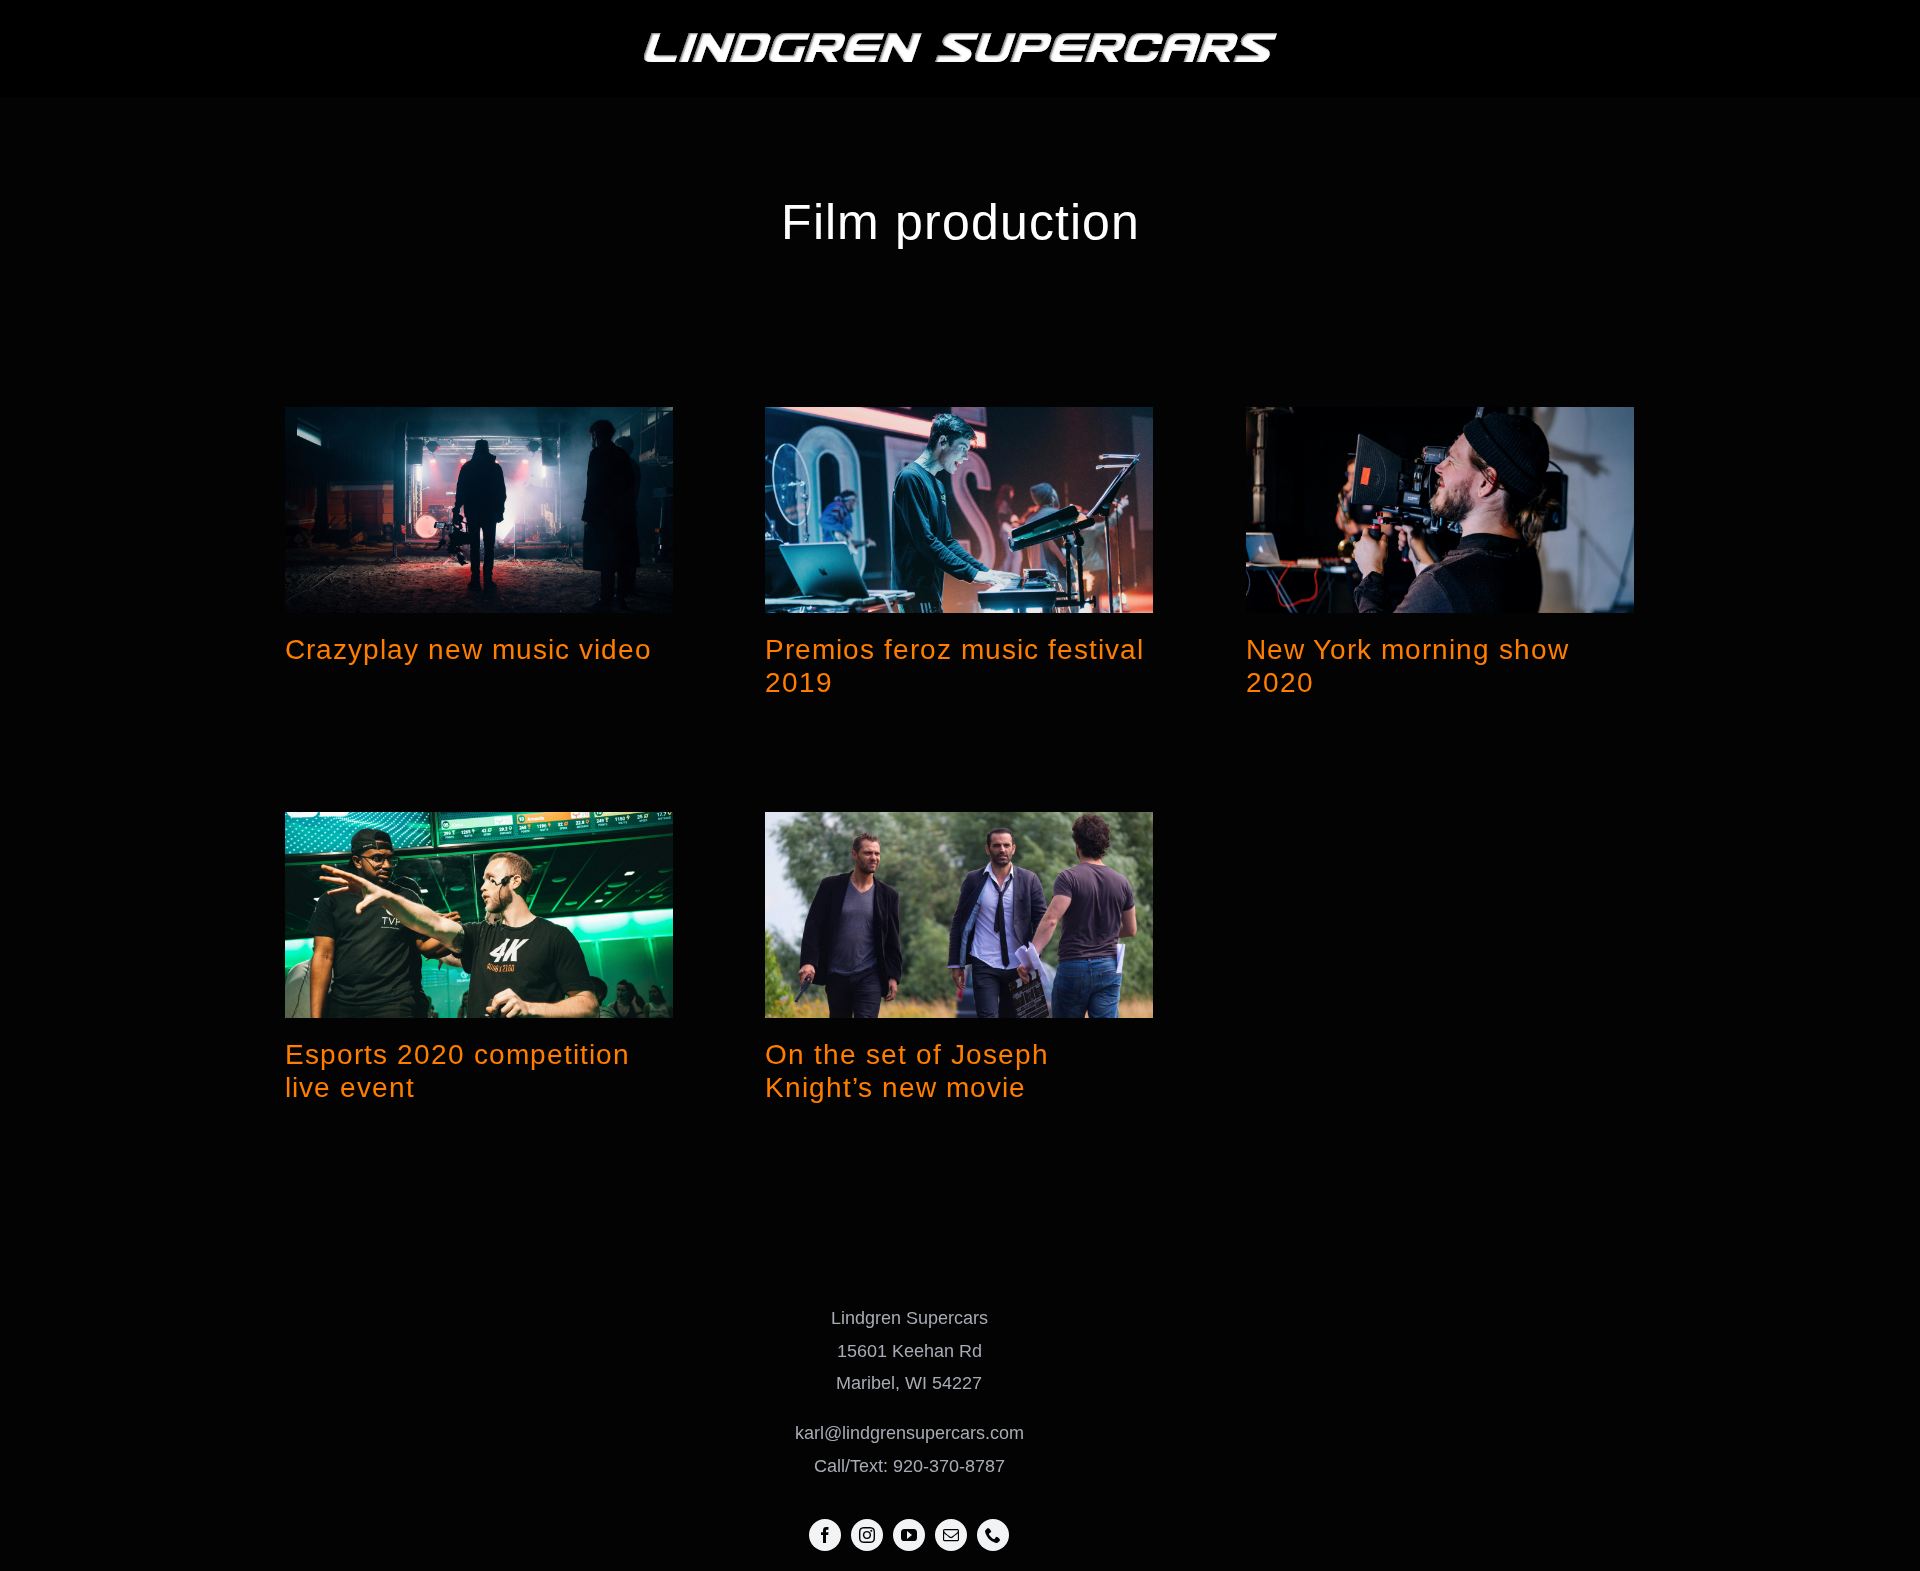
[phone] (993, 1535)
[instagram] (867, 1535)
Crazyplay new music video (468, 649)
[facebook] (825, 1535)
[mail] (951, 1535)
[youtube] (909, 1535)
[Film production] (479, 510)
